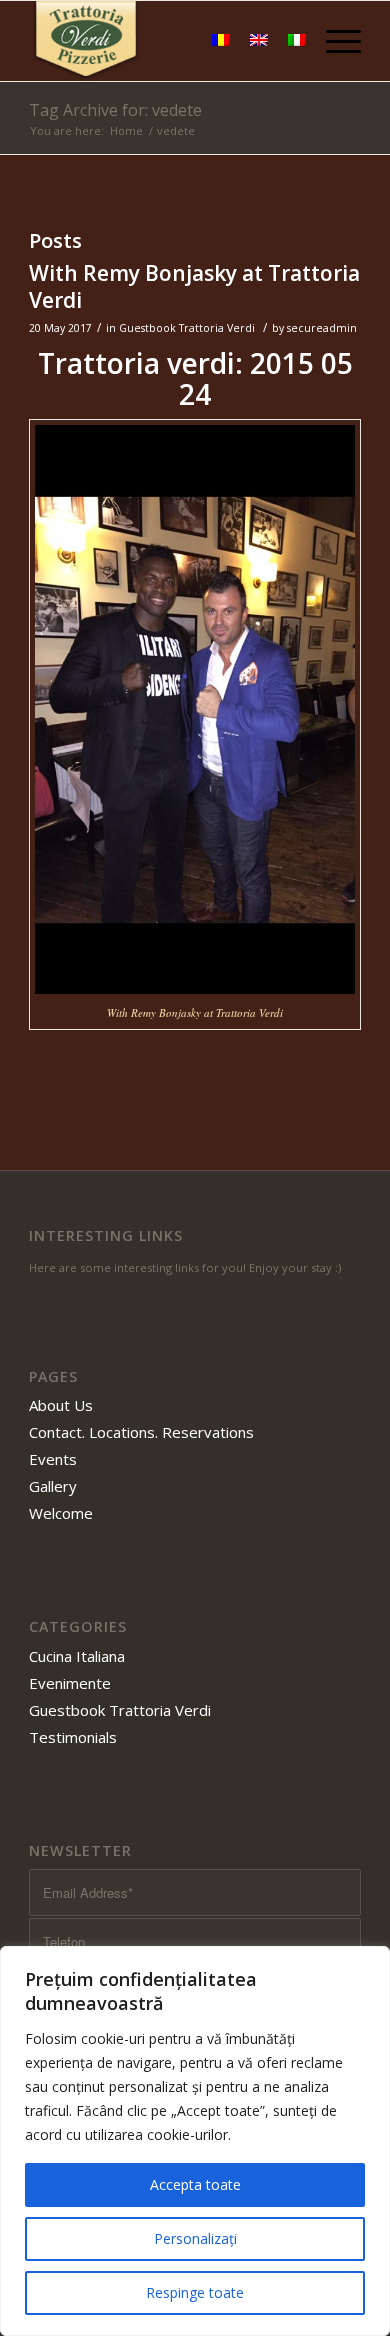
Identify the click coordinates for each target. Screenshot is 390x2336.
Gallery (53, 1486)
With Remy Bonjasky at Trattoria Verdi (194, 286)
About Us (61, 1405)
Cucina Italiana (77, 1656)
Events (53, 1459)
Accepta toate (195, 2184)
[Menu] (333, 41)
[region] (195, 2141)
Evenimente (70, 1683)
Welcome (61, 1513)
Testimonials (73, 1737)
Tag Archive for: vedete (115, 110)
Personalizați (195, 2238)
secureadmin (322, 328)
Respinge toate (195, 2292)
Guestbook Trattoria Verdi (187, 328)
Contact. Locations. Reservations (141, 1432)
